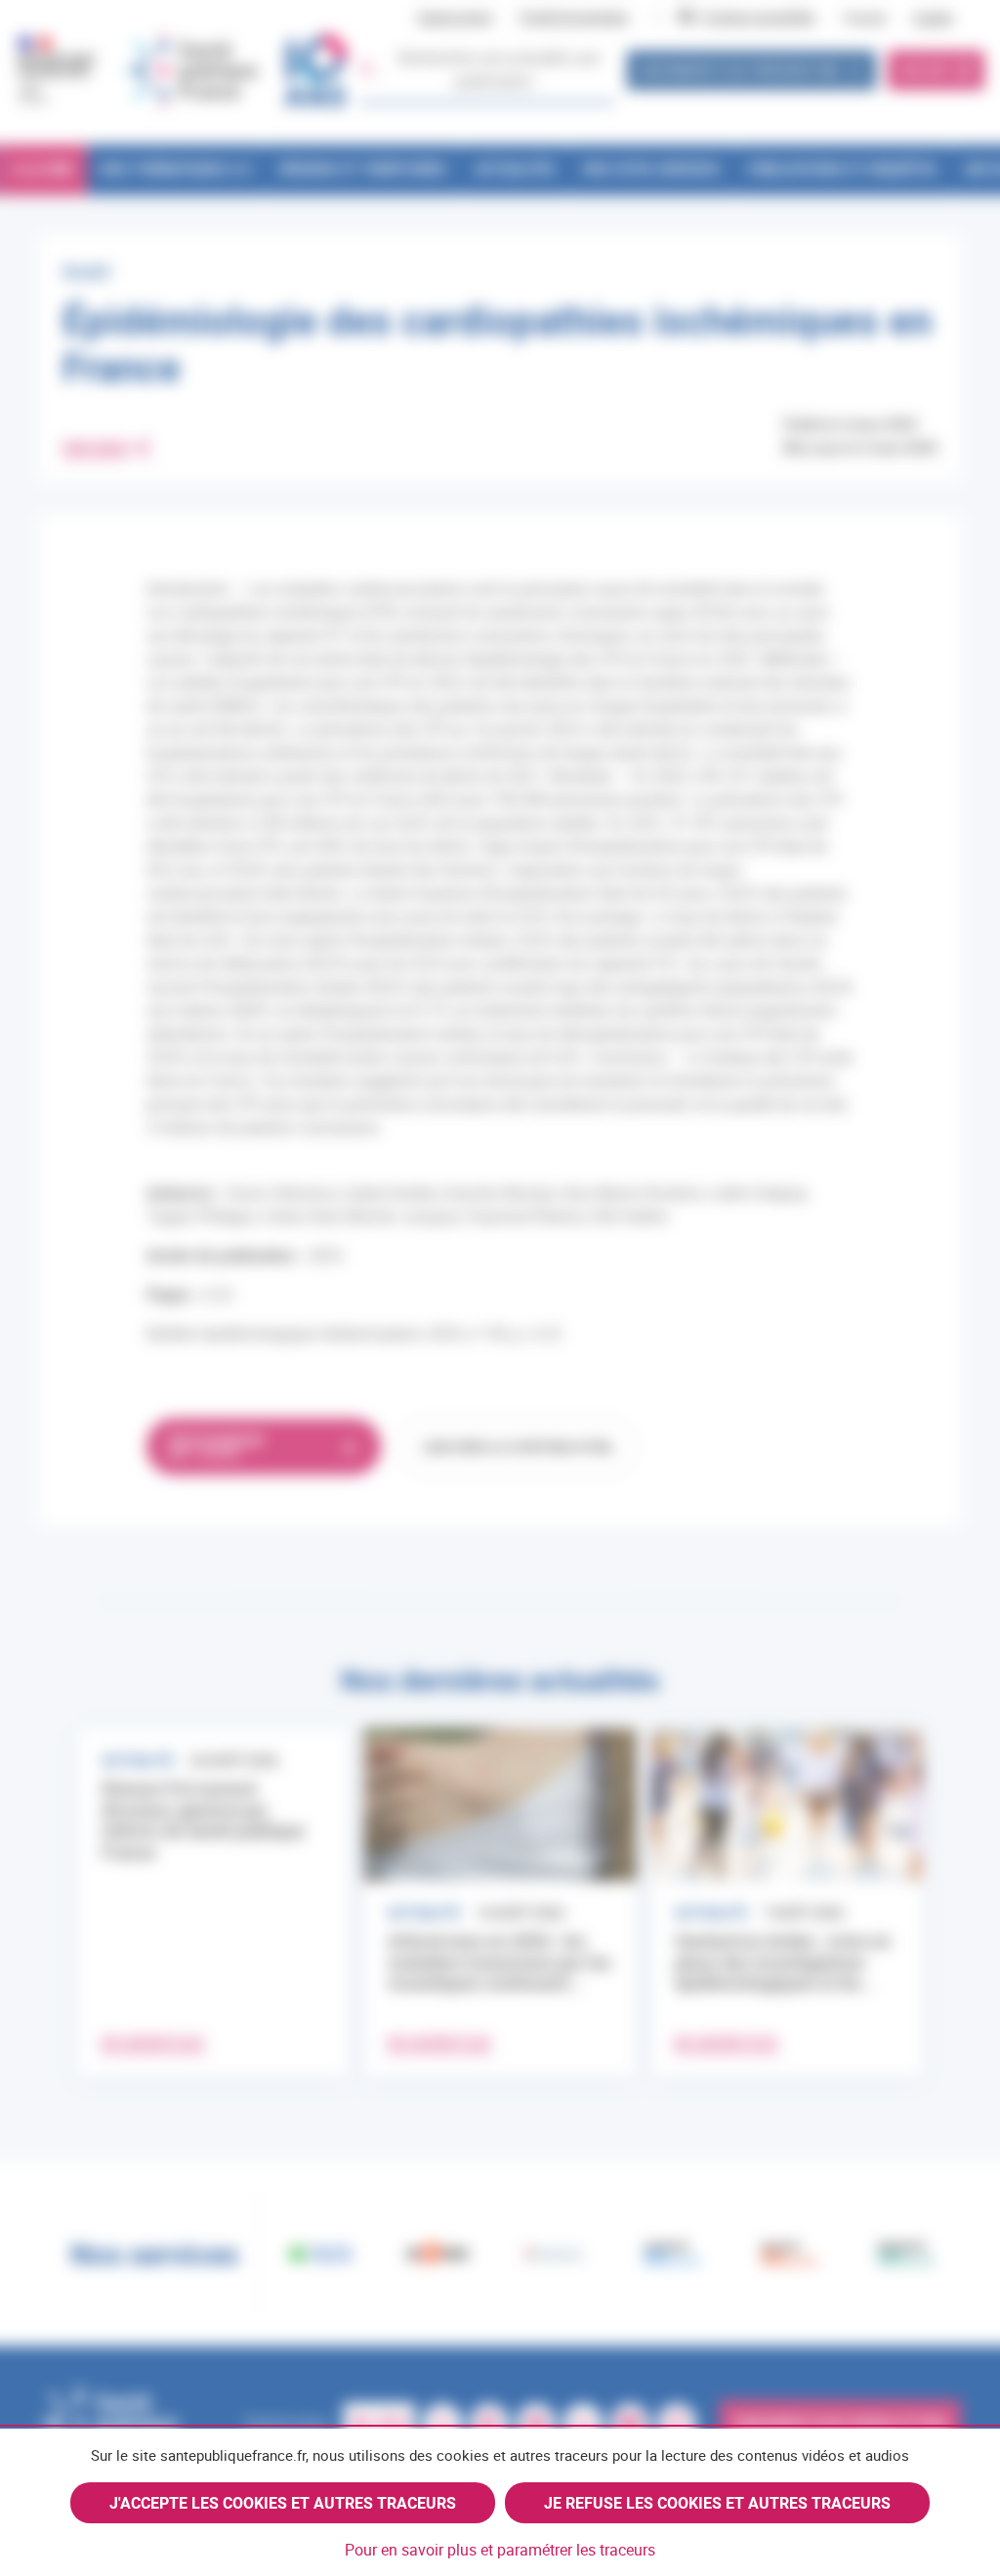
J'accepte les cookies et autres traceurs (283, 2503)
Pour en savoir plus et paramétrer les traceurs (500, 2550)
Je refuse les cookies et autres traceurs (717, 2503)
